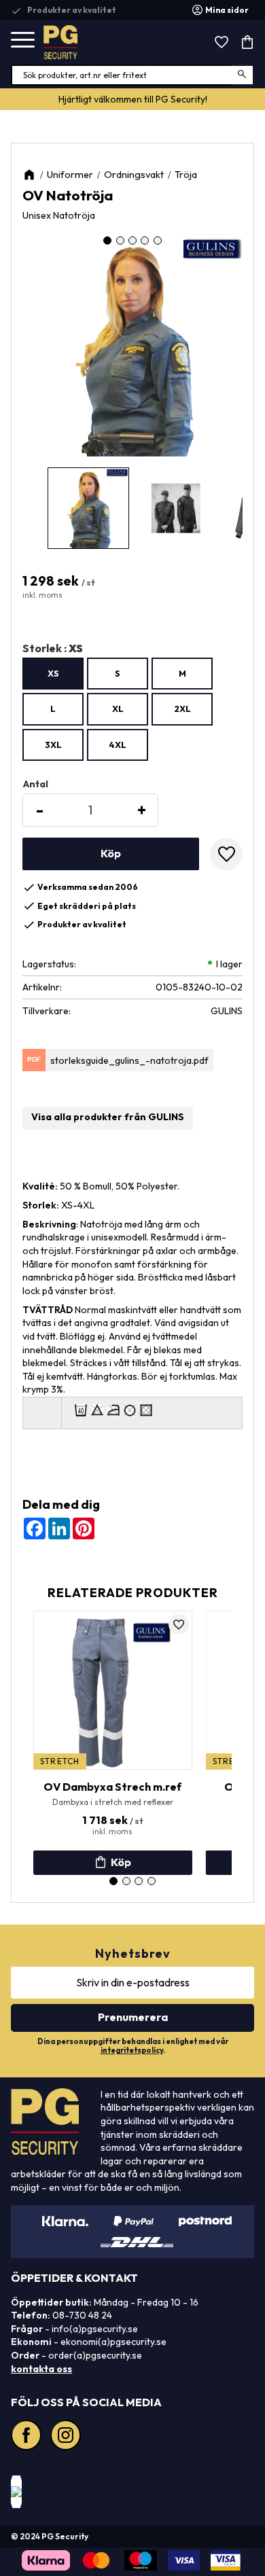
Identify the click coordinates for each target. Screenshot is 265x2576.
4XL (118, 745)
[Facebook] (28, 2437)
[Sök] (243, 75)
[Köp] (111, 854)
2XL (182, 709)
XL (118, 709)
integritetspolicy (132, 2050)
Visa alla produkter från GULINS (108, 1117)
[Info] (113, 1863)
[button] (23, 40)
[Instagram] (67, 2437)
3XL (53, 745)
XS (53, 673)
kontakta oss (41, 2369)
